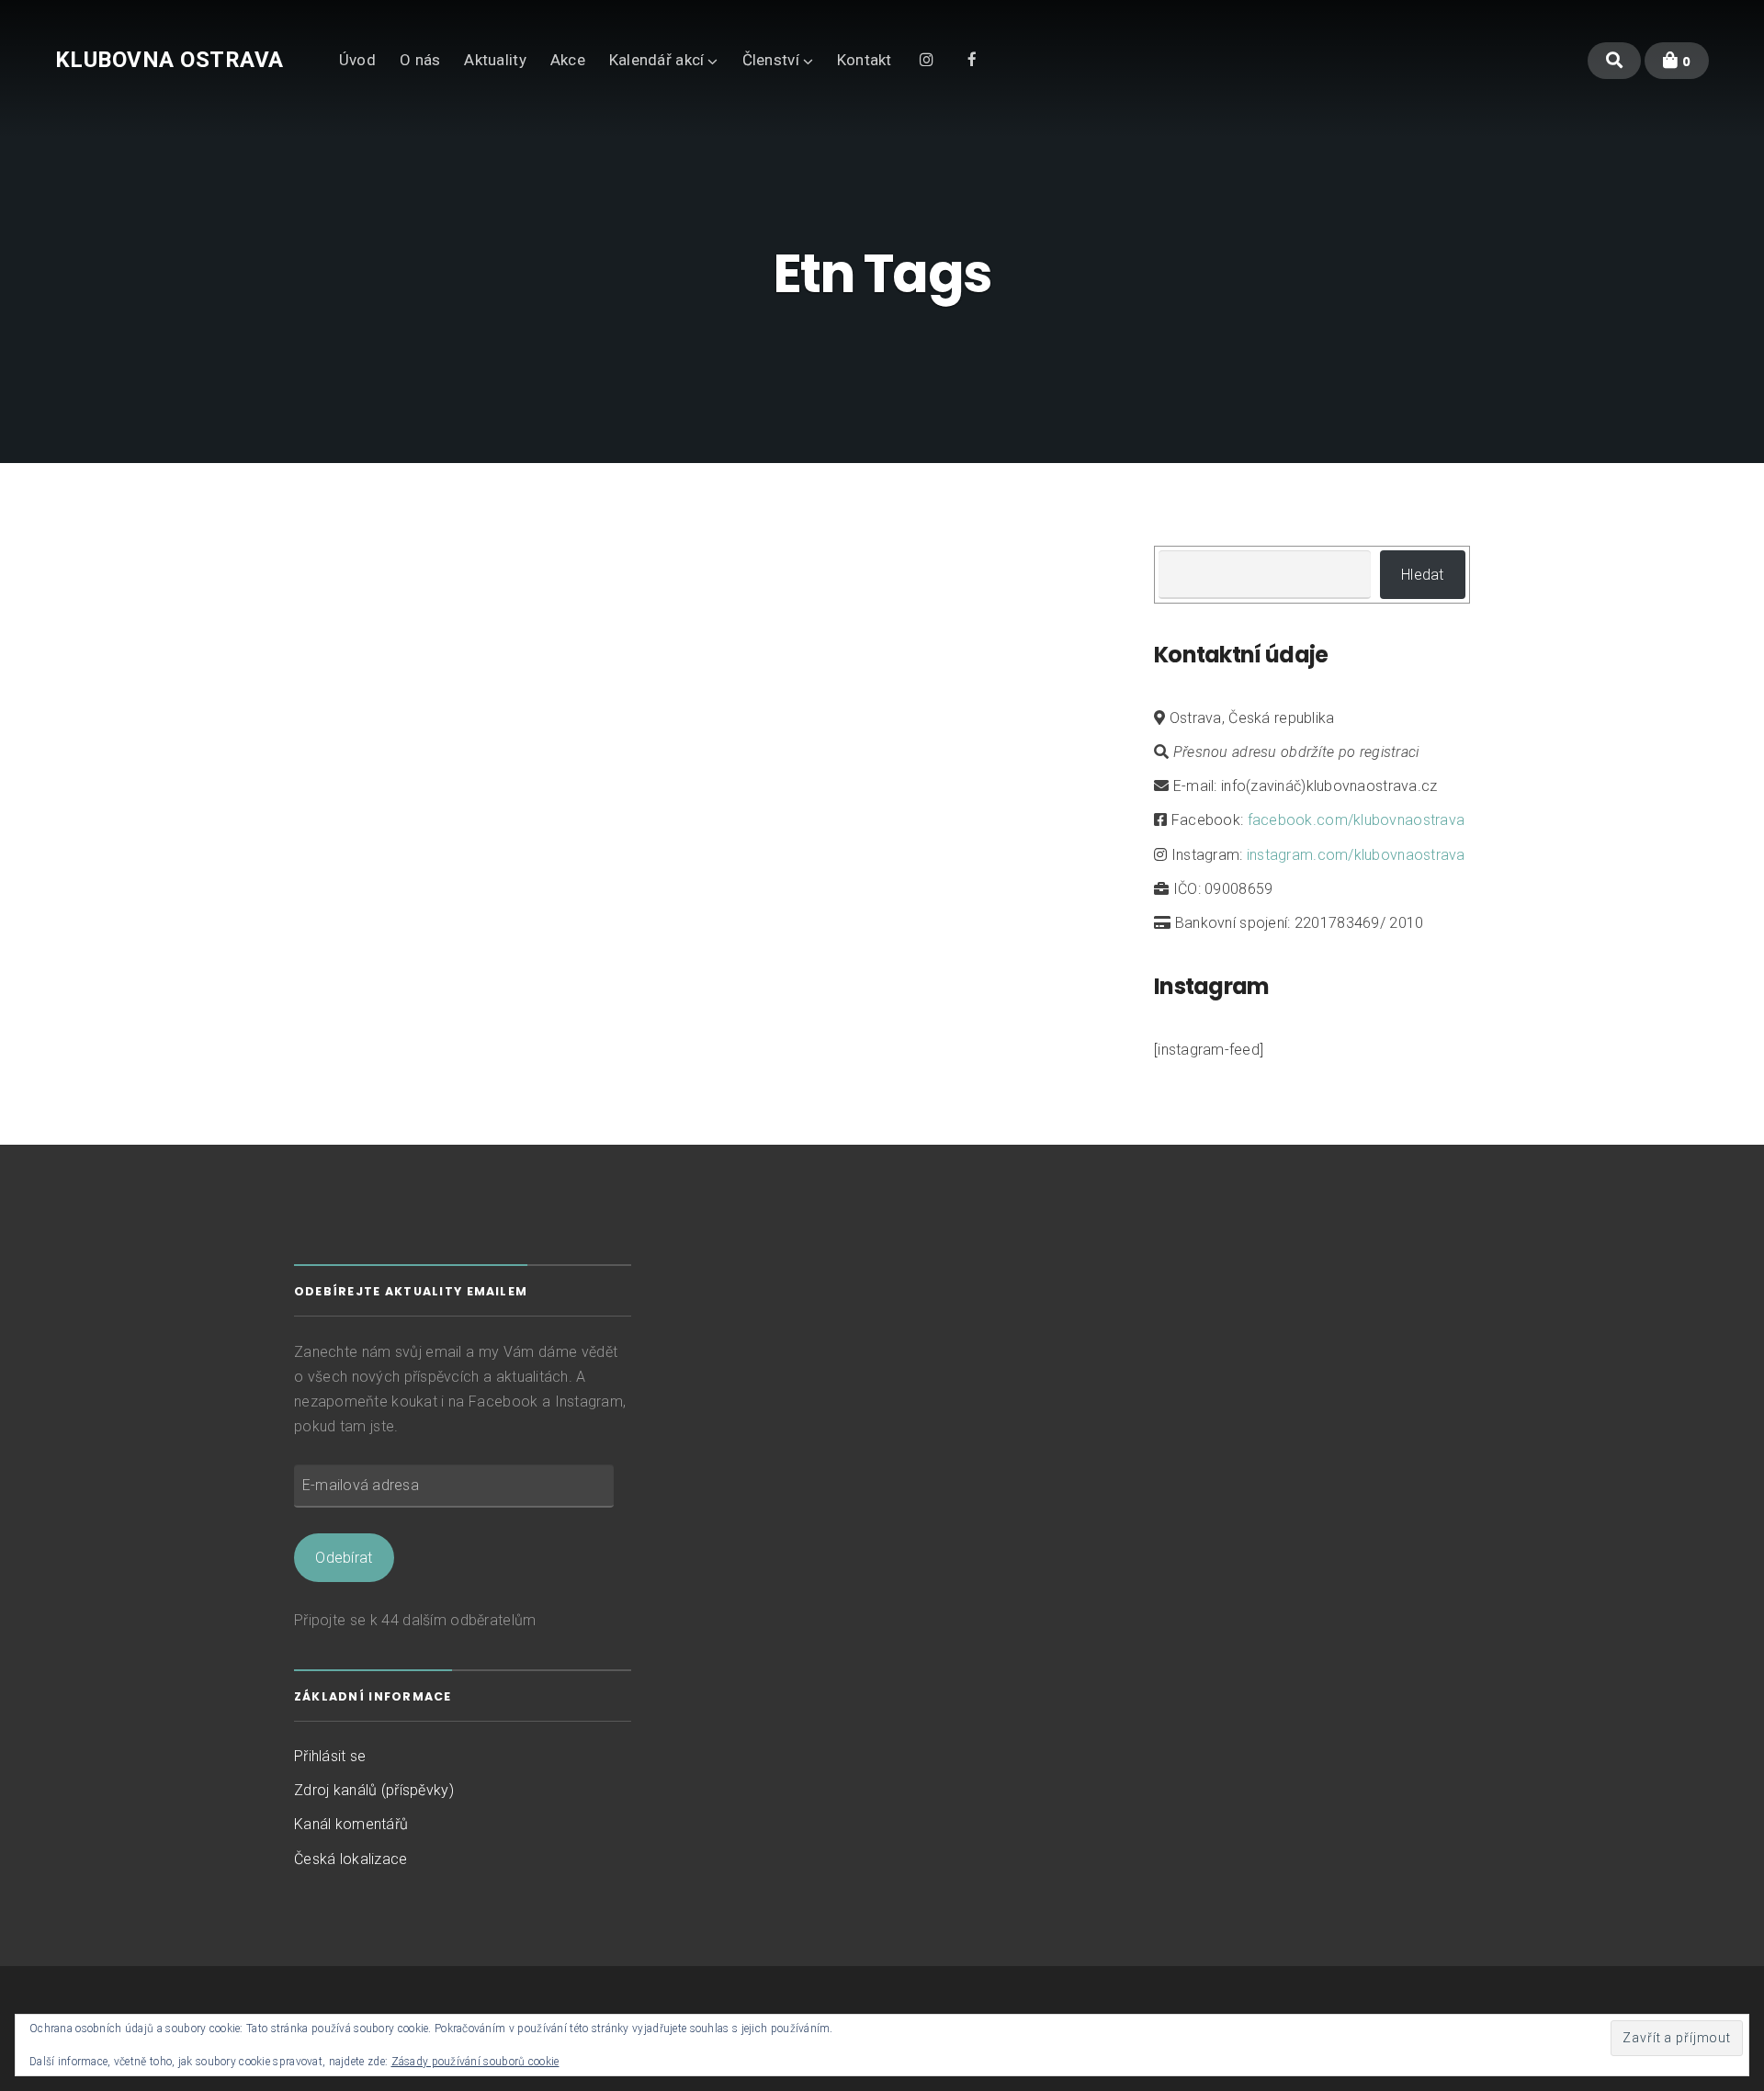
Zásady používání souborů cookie (475, 2062)
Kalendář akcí (657, 60)
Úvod (357, 60)
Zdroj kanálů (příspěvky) (374, 1790)
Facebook (972, 58)
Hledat (1423, 575)
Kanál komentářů (351, 1824)
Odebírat (344, 1558)
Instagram (927, 58)
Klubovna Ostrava (170, 60)
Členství (771, 60)
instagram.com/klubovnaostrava (1356, 855)
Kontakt (865, 60)
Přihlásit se (330, 1756)
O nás (420, 60)
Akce (568, 60)
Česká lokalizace (351, 1859)
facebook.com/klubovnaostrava (1357, 820)
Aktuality (495, 60)
